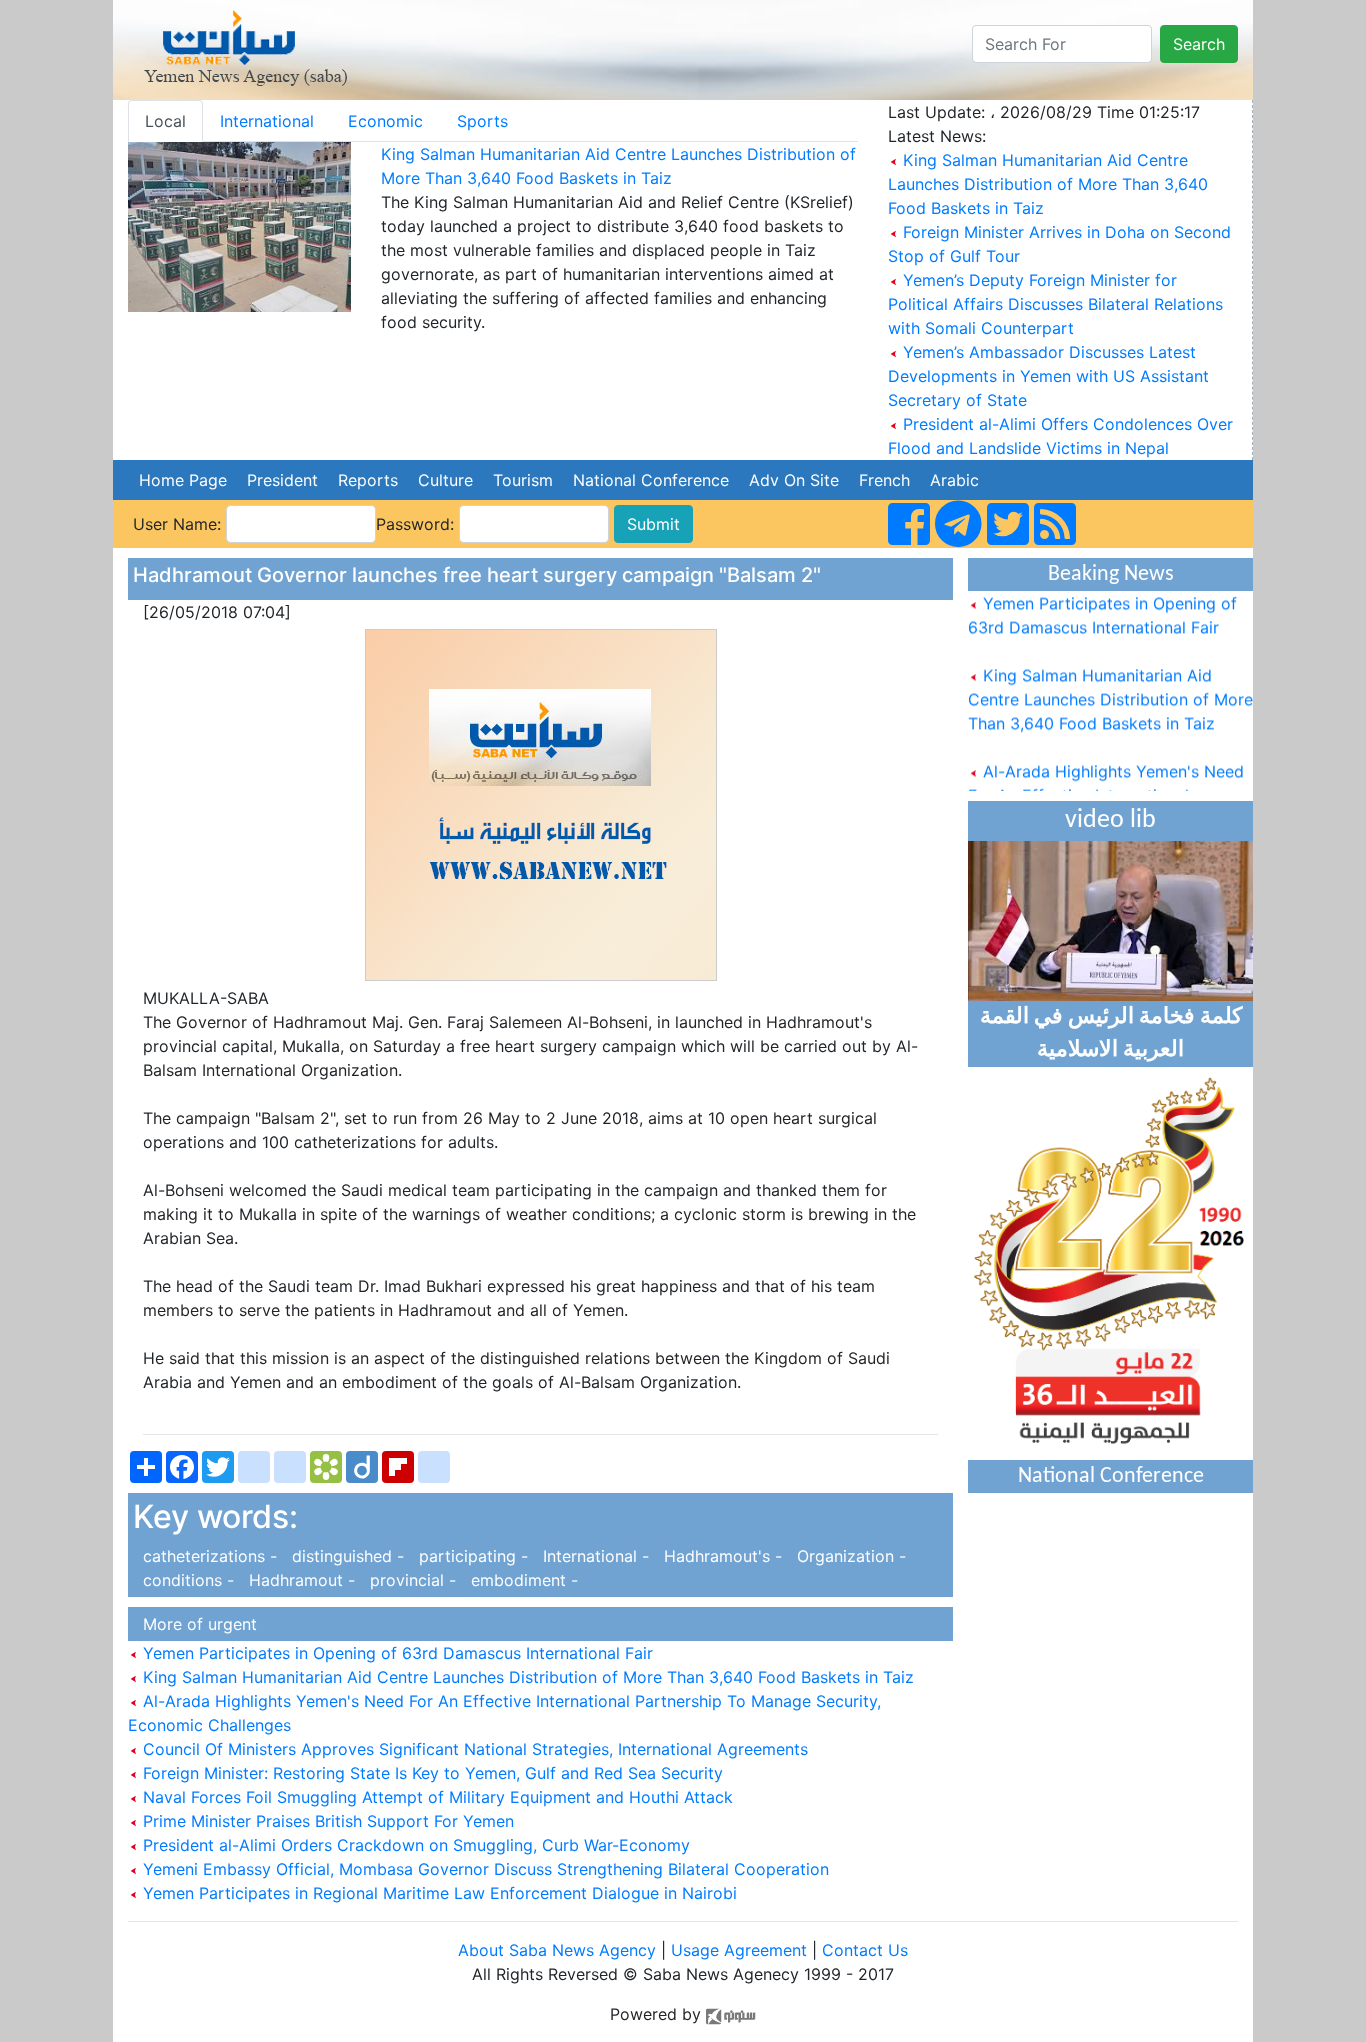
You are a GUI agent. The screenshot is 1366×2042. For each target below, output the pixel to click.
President (282, 480)
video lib (1110, 820)
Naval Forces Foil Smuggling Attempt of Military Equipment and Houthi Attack (435, 1797)
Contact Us (865, 1950)
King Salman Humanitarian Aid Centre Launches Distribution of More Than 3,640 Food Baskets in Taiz (1048, 184)
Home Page (183, 480)
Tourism (523, 480)
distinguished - (345, 1556)
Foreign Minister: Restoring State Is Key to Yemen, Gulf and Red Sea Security (430, 1773)
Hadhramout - (299, 1580)
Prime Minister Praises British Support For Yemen (326, 1821)
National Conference (651, 480)
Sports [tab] (482, 121)
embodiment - (519, 1580)
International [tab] (267, 121)
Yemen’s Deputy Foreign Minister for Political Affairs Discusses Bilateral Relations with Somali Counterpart (1055, 304)
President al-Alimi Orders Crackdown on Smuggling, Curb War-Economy (414, 1845)
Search (1199, 44)
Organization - (846, 1556)
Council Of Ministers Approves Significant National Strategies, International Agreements (473, 1749)
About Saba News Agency (559, 1950)
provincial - (410, 1580)
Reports (368, 480)
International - (593, 1556)
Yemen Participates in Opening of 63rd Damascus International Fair (395, 1653)
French (884, 480)
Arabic (954, 480)
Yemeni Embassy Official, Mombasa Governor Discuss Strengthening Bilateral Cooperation (483, 1869)
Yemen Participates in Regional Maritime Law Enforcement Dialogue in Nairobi (437, 1893)
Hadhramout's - (720, 1556)
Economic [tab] (385, 121)
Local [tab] (165, 121)
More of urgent (195, 1624)
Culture (445, 480)
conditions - (186, 1580)
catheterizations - (207, 1556)
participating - (471, 1556)
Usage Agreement (739, 1950)
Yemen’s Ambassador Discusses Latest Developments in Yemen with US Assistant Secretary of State (1048, 376)
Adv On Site (794, 480)
